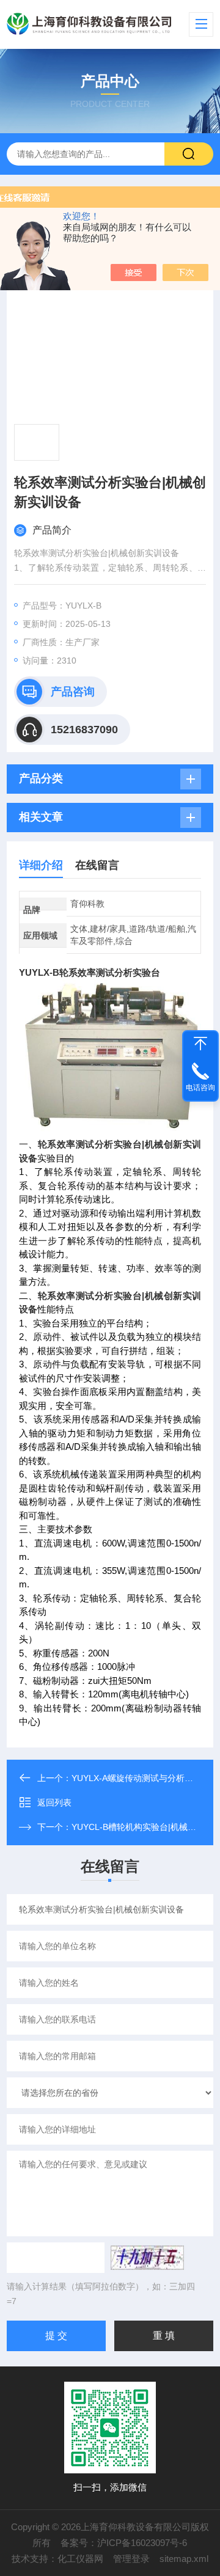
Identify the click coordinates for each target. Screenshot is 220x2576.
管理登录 (131, 2559)
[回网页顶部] (200, 1044)
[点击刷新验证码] (147, 2258)
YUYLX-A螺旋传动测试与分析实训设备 (145, 1778)
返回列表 (54, 1802)
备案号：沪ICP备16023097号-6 (124, 2543)
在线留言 (97, 865)
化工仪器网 (80, 2559)
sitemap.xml (184, 2559)
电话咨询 (200, 1088)
